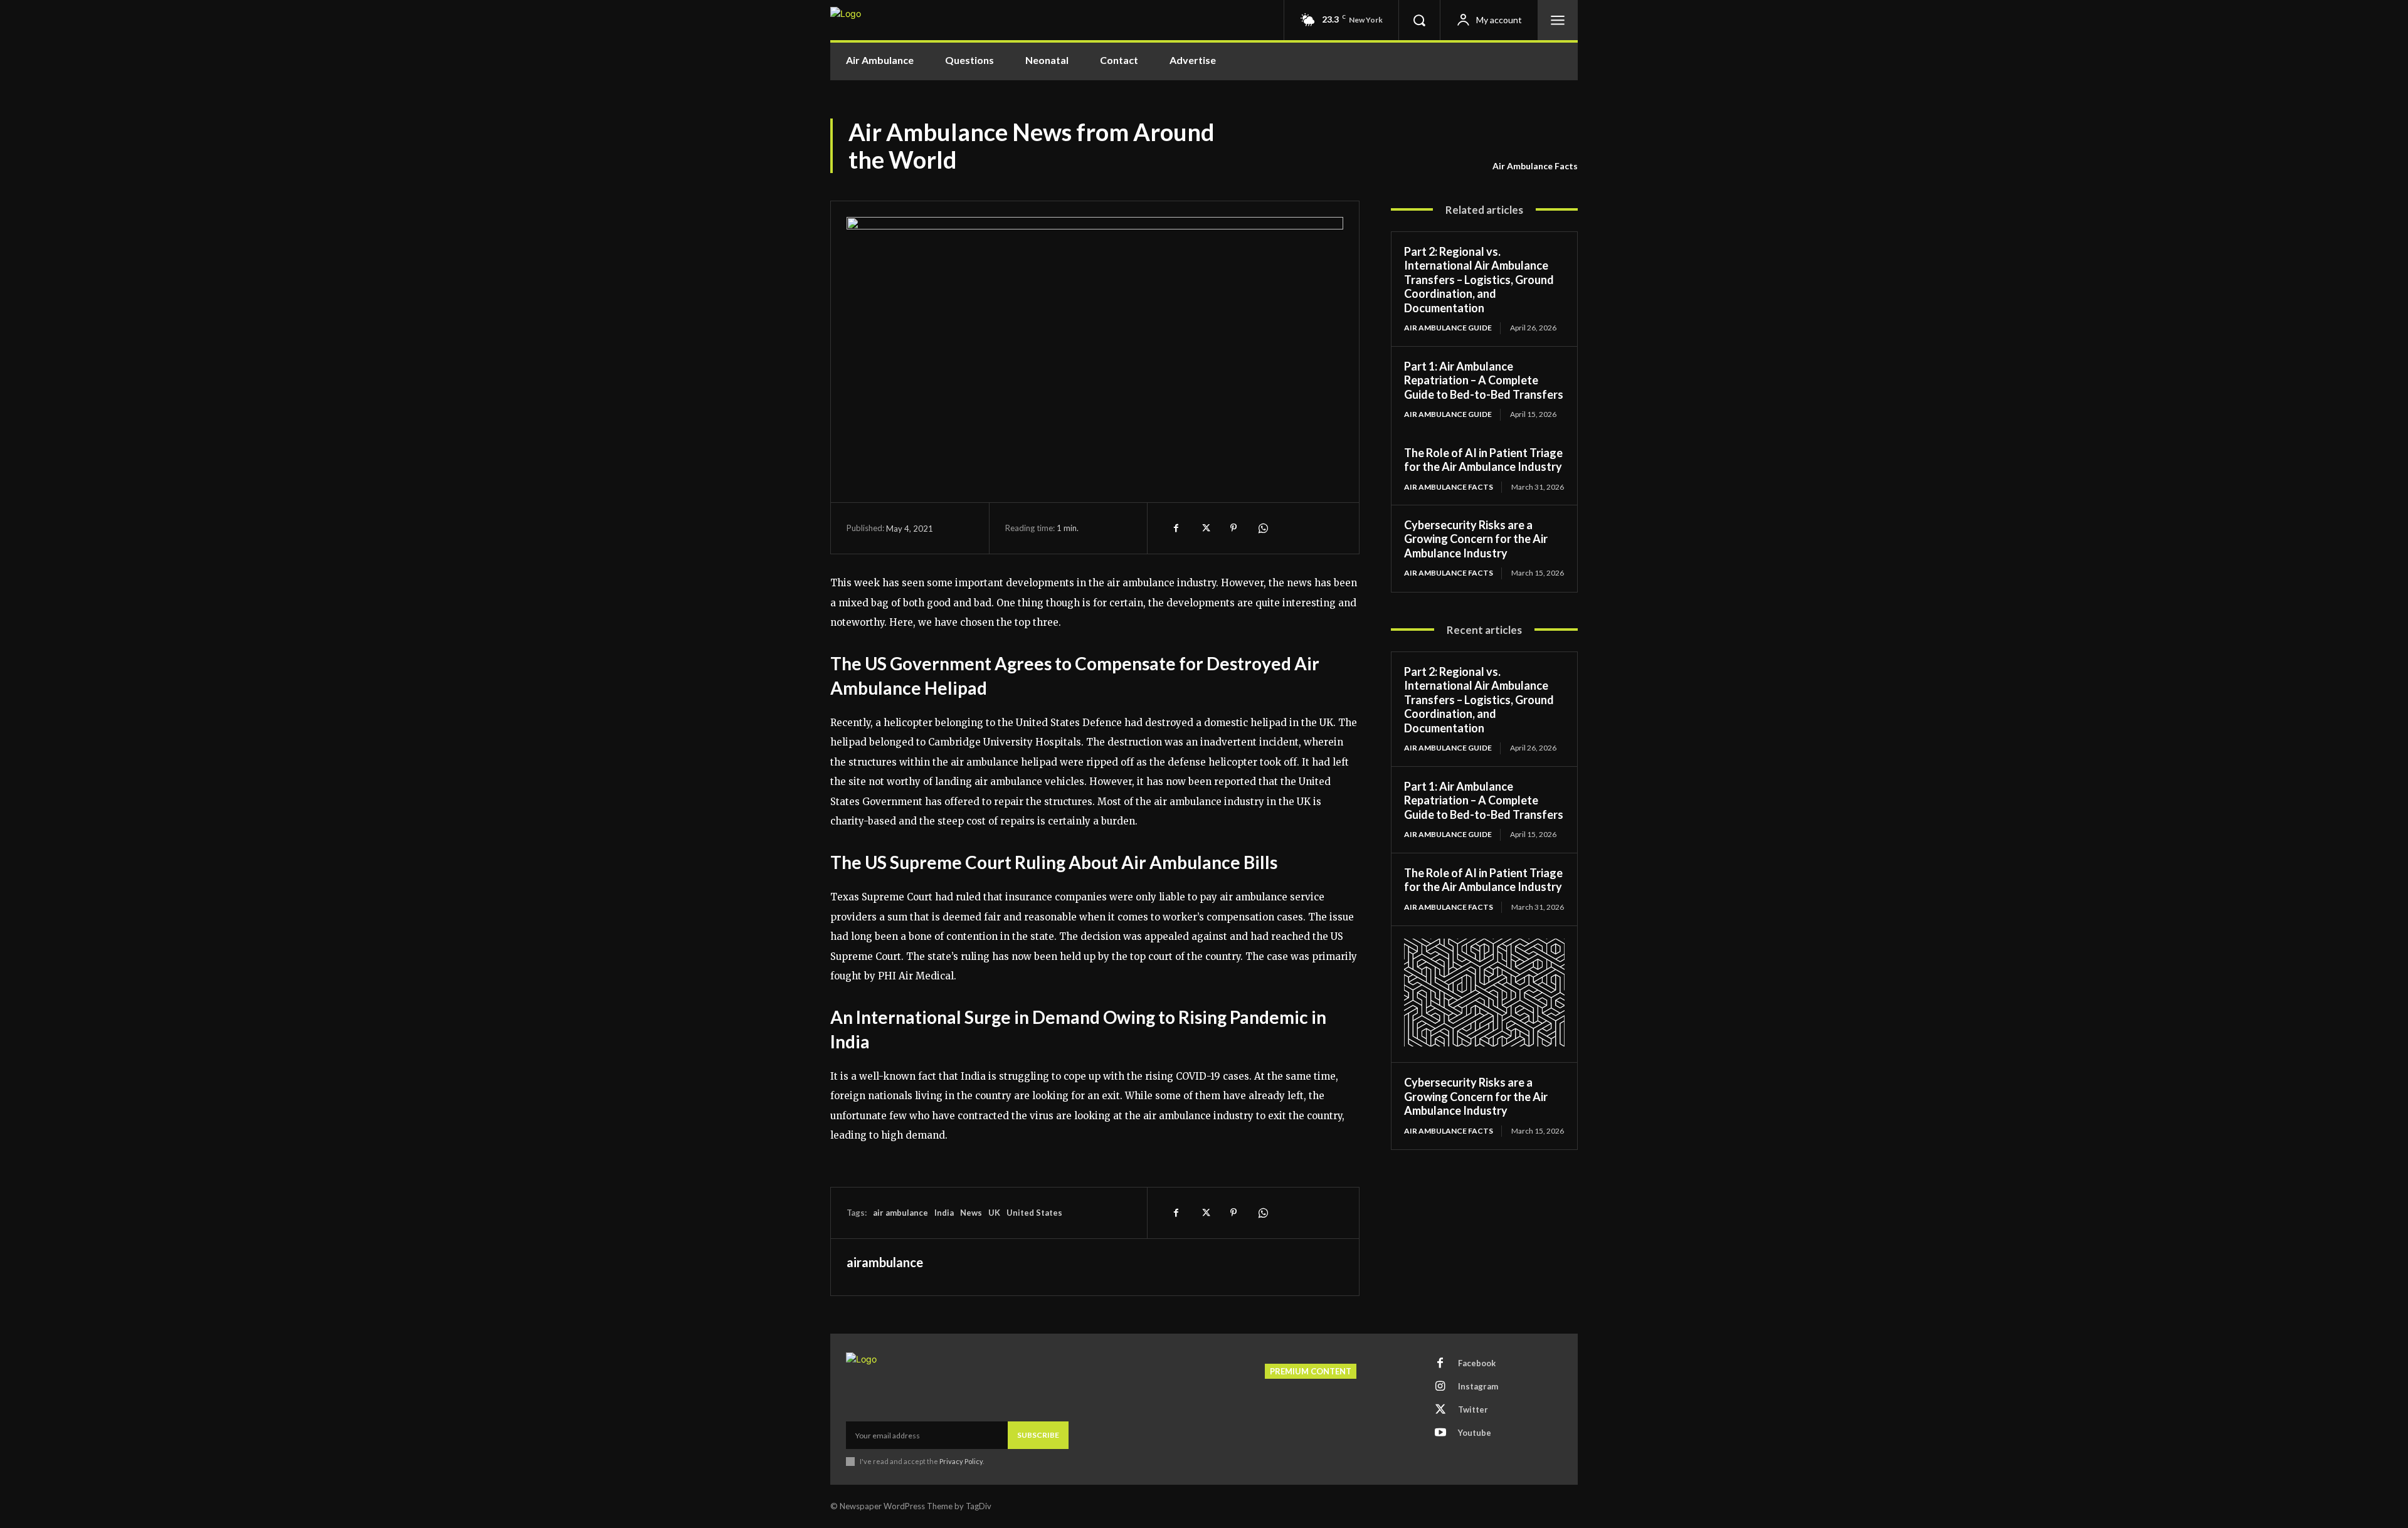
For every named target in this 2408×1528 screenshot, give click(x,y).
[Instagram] (1440, 1387)
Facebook (1477, 1363)
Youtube (1475, 1433)
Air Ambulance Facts (1535, 166)
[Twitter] (1205, 528)
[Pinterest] (1233, 528)
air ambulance (900, 1213)
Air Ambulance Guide (1448, 328)
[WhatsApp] (1262, 528)
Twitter (1473, 1409)
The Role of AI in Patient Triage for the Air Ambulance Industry (1483, 460)
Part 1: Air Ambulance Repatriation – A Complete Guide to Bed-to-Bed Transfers (1484, 380)
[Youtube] (1440, 1433)
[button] (1419, 20)
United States (1034, 1213)
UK (994, 1213)
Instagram (1478, 1386)
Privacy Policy (961, 1461)
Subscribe (1038, 1435)
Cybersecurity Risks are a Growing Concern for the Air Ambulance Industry (1476, 539)
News (971, 1213)
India (944, 1213)
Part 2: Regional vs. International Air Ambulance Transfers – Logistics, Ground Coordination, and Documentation (1479, 280)
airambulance (885, 1262)
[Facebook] (1176, 528)
